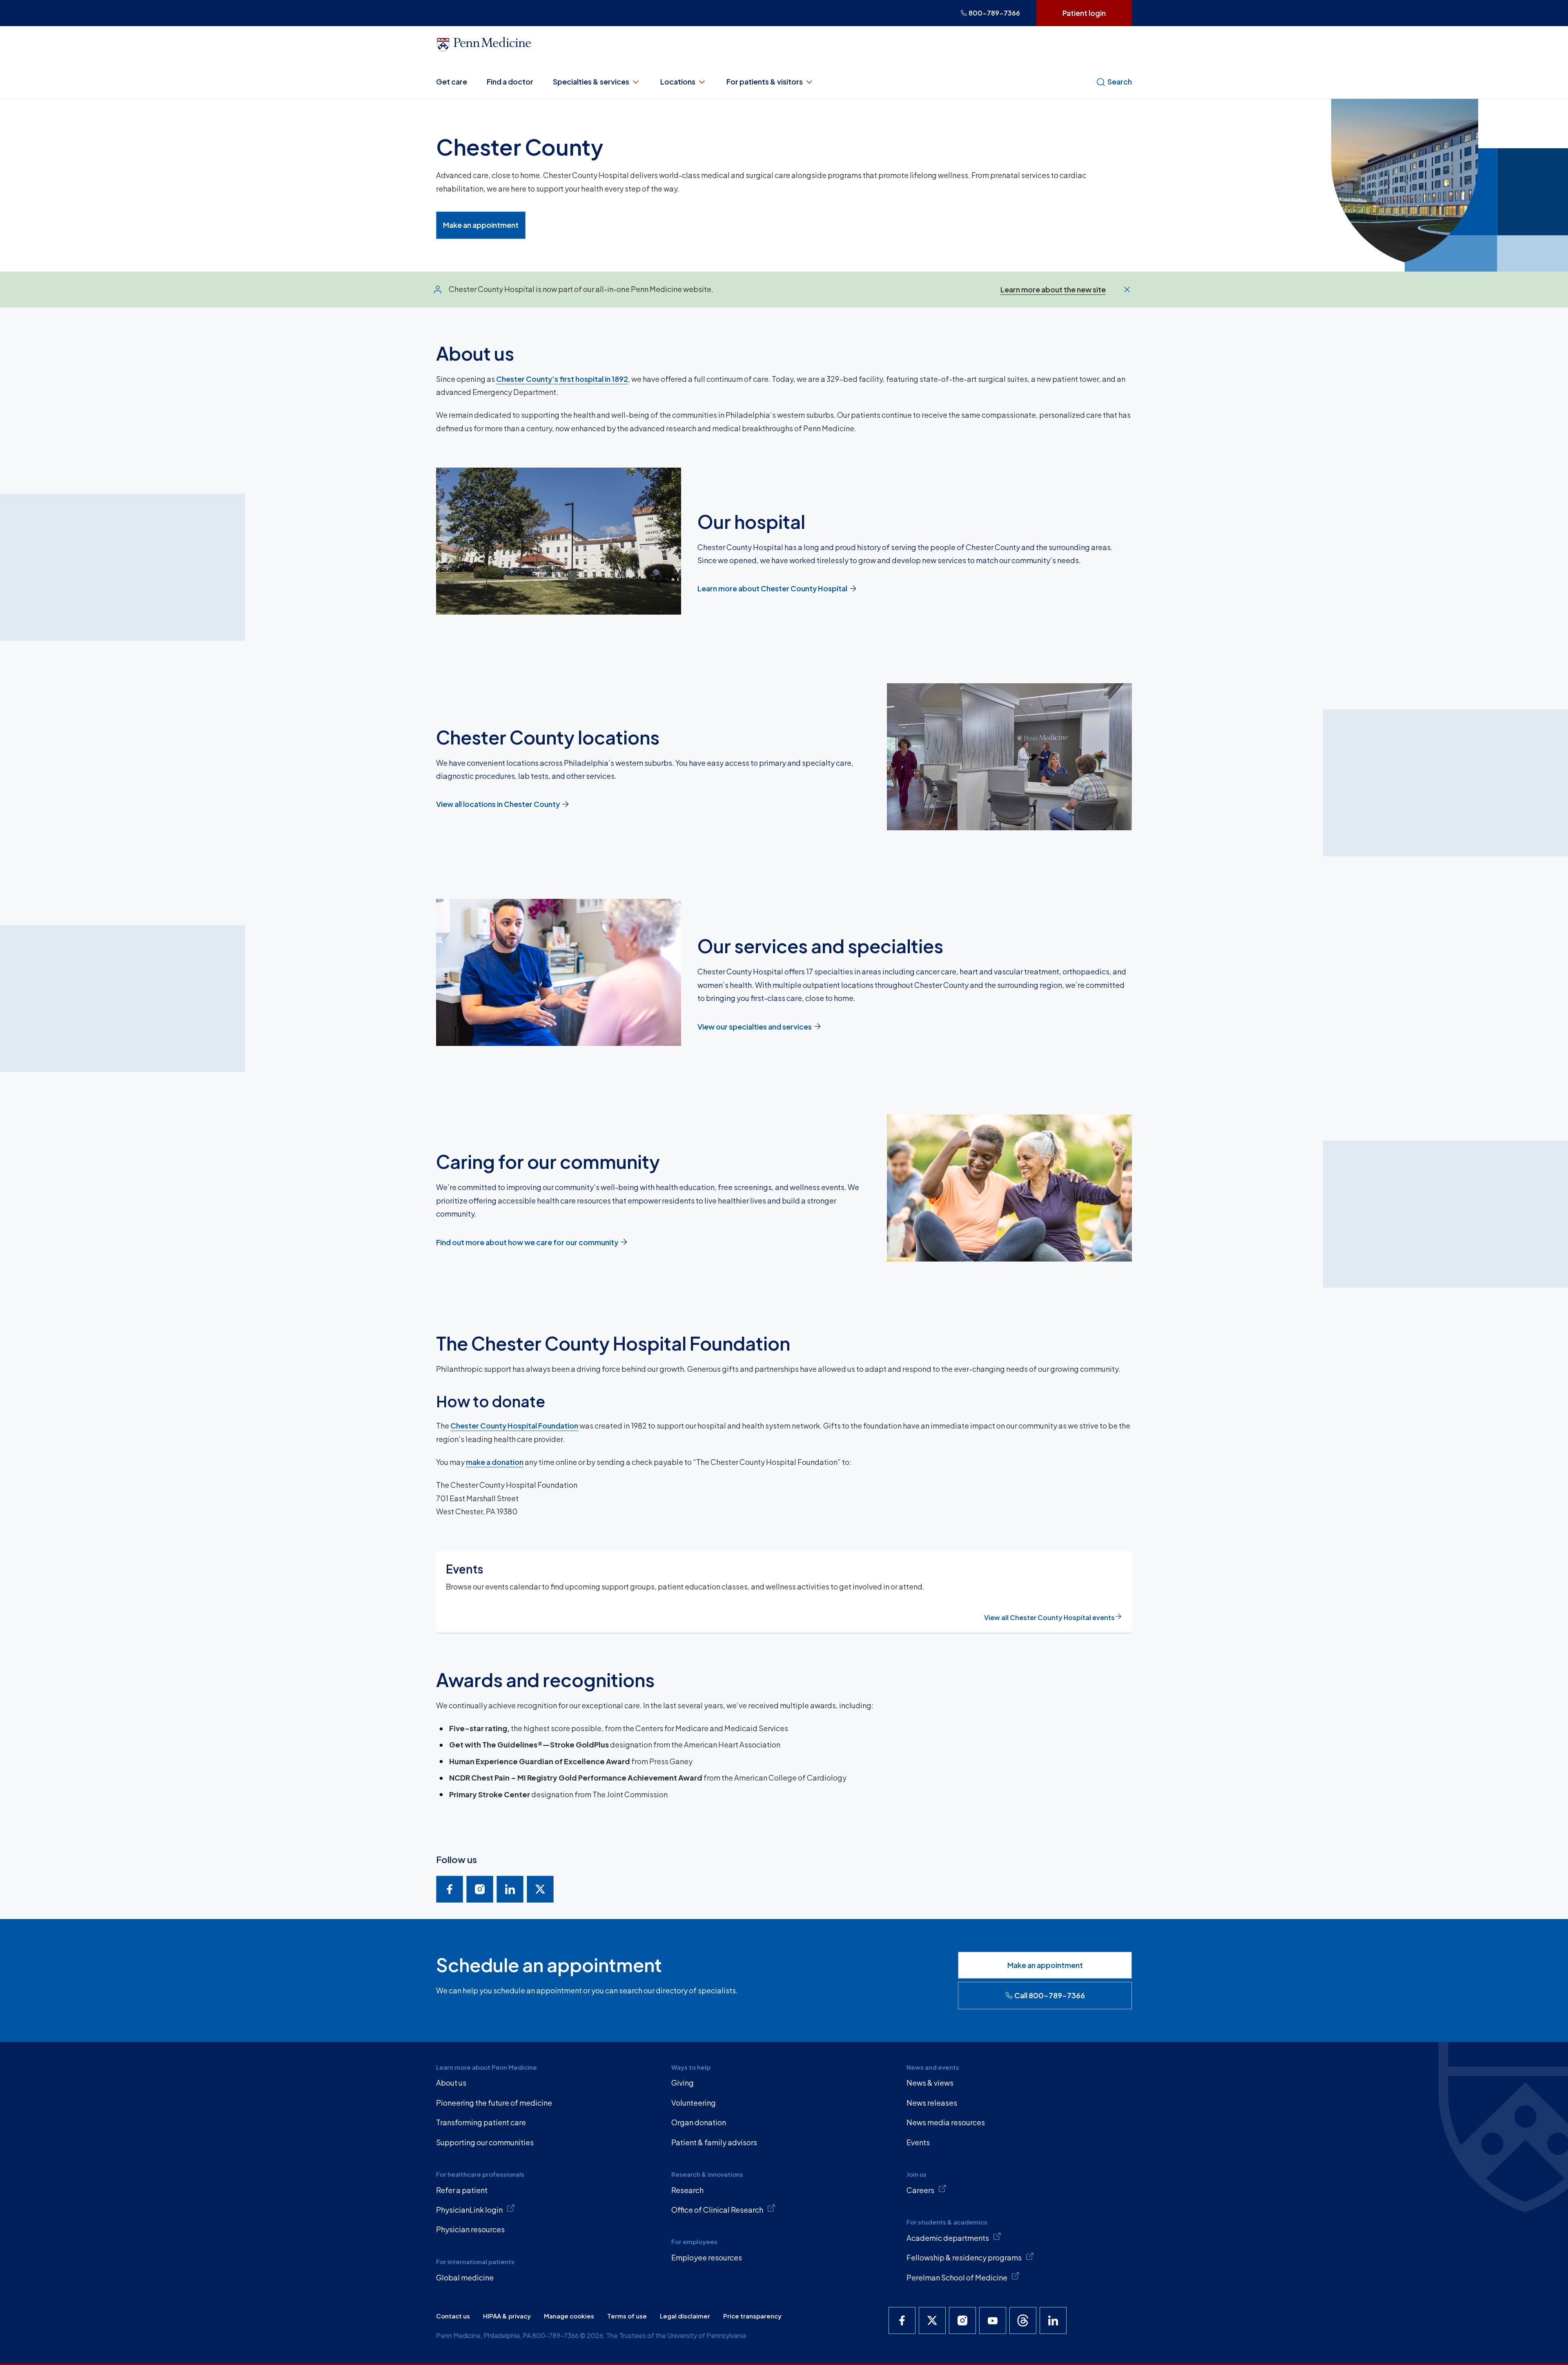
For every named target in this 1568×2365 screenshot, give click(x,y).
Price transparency (752, 2316)
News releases (932, 2103)
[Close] (1127, 290)
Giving (683, 2083)
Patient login (1084, 13)
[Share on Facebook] (450, 1889)
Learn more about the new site (1053, 289)
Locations (678, 81)
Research (687, 2190)
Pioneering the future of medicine (494, 2103)
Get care (452, 81)
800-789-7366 (994, 13)
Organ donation (699, 2122)
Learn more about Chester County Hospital (772, 588)
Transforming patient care (481, 2122)
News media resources (946, 2122)
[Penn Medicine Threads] (1023, 2320)
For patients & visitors (765, 81)
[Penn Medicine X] (932, 2320)
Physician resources (470, 2229)
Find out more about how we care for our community (527, 1242)
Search (1120, 81)
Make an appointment (481, 225)
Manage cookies (569, 2316)
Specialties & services (591, 81)
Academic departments (948, 2238)
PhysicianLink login (469, 2210)
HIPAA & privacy (507, 2316)
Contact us (453, 2316)
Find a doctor (510, 81)
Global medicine (465, 2277)
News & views (930, 2083)
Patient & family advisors (714, 2142)
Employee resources (707, 2257)
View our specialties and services (755, 1026)
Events (918, 2142)
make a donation (495, 1462)
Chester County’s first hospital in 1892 (562, 379)
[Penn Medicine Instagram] (962, 2320)
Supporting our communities (485, 2142)
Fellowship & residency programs (964, 2257)
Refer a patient (462, 2190)
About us (451, 2083)
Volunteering (694, 2103)
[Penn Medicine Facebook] (902, 2320)
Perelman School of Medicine (957, 2277)
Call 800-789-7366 (1050, 1995)
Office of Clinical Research (717, 2210)
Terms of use (627, 2316)
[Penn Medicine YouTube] (993, 2320)
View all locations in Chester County (498, 804)
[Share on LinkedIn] (510, 1889)
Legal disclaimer (685, 2316)
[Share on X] (540, 1889)
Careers (920, 2190)
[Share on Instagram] (480, 1889)
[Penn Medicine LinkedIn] (1053, 2320)
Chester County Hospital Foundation (514, 1425)
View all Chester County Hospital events (1049, 1617)
